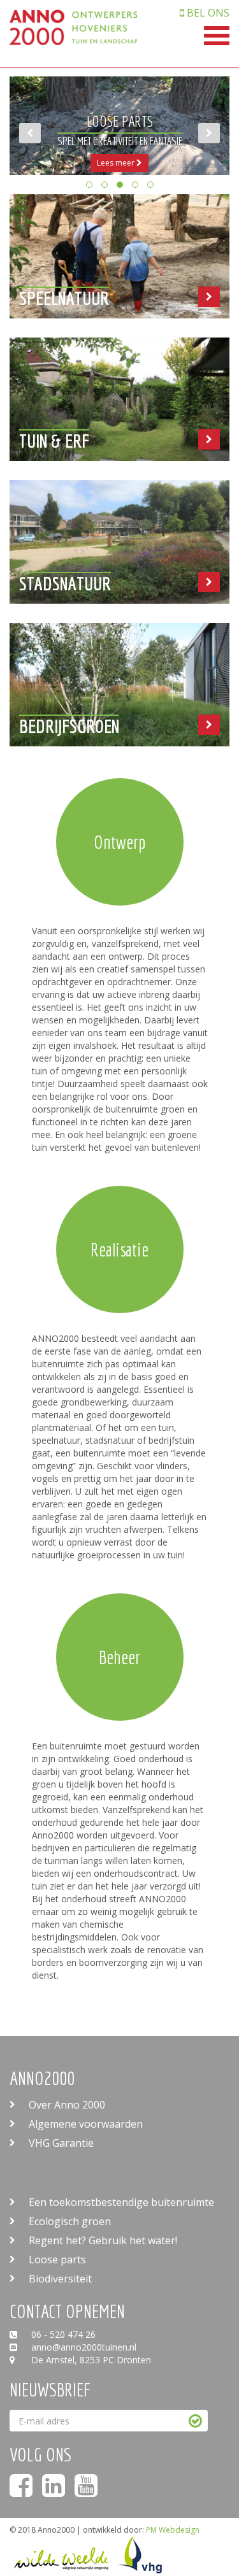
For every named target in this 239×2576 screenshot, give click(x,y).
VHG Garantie (61, 2143)
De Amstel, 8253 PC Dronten (90, 2360)
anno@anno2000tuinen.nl (83, 2347)
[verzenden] (195, 2421)
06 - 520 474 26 (62, 2334)
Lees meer (206, 163)
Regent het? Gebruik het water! (103, 2240)
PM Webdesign (173, 2530)
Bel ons (207, 13)
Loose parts (57, 2259)
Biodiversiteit (60, 2279)
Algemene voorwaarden (86, 2124)
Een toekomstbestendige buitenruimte (121, 2202)
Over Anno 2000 (67, 2105)
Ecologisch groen (70, 2221)
